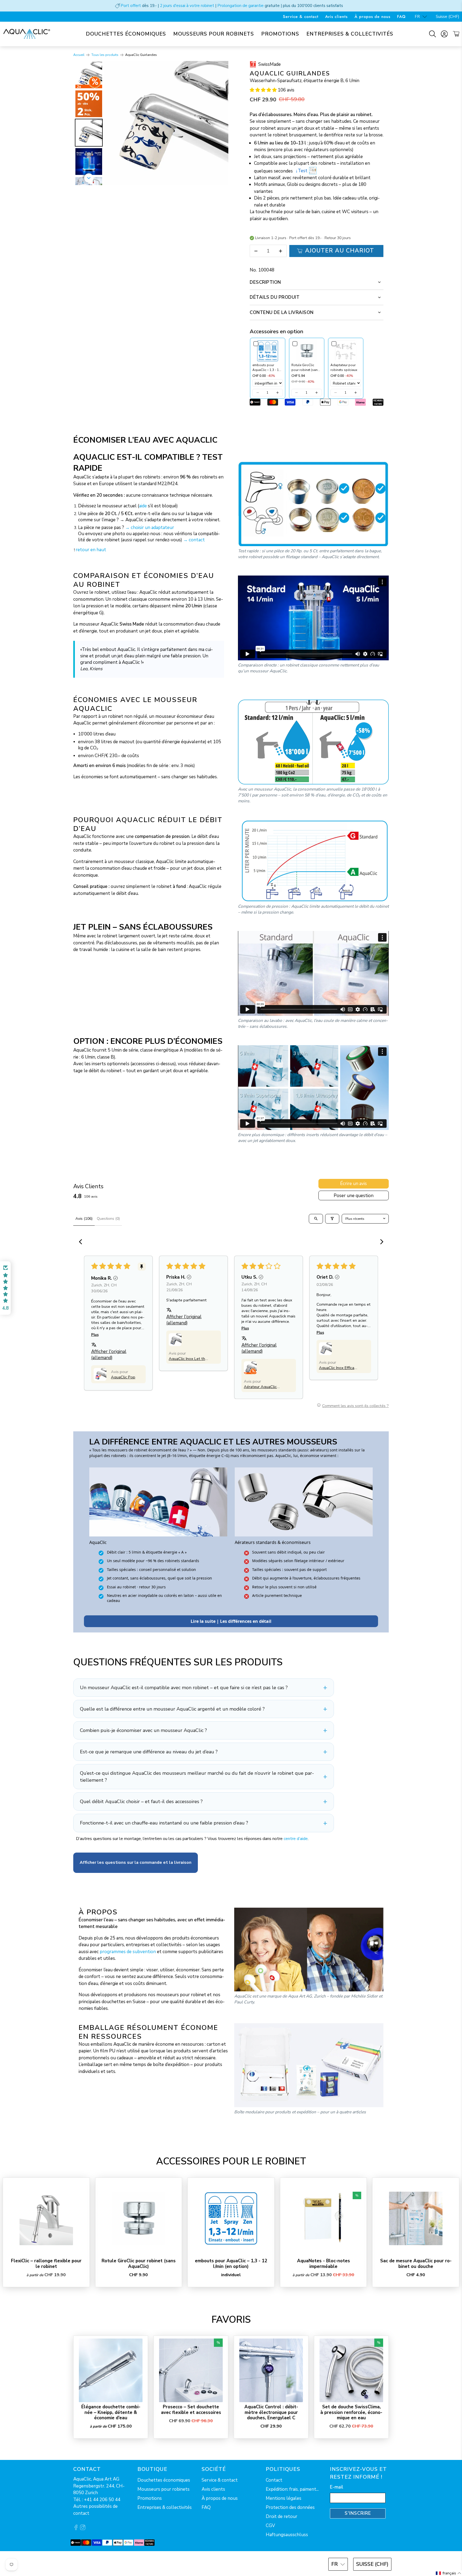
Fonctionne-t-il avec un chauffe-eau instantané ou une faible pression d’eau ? (164, 1823)
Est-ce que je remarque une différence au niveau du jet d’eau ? (149, 1752)
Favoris (231, 2320)
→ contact (194, 540)
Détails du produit (275, 297)
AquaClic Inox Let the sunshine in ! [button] (188, 1359)
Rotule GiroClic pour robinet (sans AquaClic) (139, 2263)
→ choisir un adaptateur (150, 528)
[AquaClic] (27, 34)
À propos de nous (372, 17)
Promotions (280, 34)
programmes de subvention (128, 1952)
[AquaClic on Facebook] (76, 2529)
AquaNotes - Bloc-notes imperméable (324, 2263)
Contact (274, 2480)
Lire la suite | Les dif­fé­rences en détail (231, 1621)
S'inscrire (358, 2513)
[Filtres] (332, 1219)
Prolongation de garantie (240, 6)
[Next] (221, 123)
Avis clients (336, 17)
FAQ (401, 17)
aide (143, 506)
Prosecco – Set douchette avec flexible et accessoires (191, 2410)
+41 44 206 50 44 (102, 2500)
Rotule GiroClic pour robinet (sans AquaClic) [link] (305, 368)
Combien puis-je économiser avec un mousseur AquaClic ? (143, 1730)
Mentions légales (284, 2498)
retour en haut (91, 550)
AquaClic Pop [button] (123, 1377)
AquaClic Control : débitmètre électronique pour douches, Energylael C (271, 2412)
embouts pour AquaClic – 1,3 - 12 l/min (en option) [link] (267, 368)
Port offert (131, 6)
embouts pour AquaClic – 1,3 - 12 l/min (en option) (231, 2263)
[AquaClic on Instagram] (83, 2529)
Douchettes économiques (126, 34)
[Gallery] (151, 123)
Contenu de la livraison (282, 313)
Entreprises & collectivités (350, 34)
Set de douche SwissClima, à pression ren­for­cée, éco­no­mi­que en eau (351, 2412)
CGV (270, 2526)
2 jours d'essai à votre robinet (187, 6)
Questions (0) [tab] (108, 1219)
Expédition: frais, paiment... (292, 2489)
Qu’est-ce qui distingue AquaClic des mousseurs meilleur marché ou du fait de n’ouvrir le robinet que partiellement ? (197, 1777)
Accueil (79, 55)
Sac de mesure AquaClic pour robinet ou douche (416, 2263)
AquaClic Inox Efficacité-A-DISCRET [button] (337, 1368)
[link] (268, 351)
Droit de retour (282, 2516)
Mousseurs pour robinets (214, 34)
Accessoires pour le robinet (231, 2161)
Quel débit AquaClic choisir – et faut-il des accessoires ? (141, 1801)
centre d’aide (296, 1839)
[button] (263, 90)
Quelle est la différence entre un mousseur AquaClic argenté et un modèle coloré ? (172, 1709)
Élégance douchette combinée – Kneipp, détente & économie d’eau (111, 2412)
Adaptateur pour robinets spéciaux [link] (344, 367)
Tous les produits (105, 55)
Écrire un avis (353, 1184)
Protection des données (290, 2507)
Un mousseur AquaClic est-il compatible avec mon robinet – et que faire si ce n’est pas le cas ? (184, 1688)
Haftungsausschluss (287, 2535)
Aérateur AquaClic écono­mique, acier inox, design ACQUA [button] (262, 1387)
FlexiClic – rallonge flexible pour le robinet (46, 2263)
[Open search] (316, 1219)
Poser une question (354, 1196)
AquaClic (93, 2564)
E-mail (337, 2487)
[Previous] (112, 123)
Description (265, 282)
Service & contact (301, 17)
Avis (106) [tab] (84, 1219)
